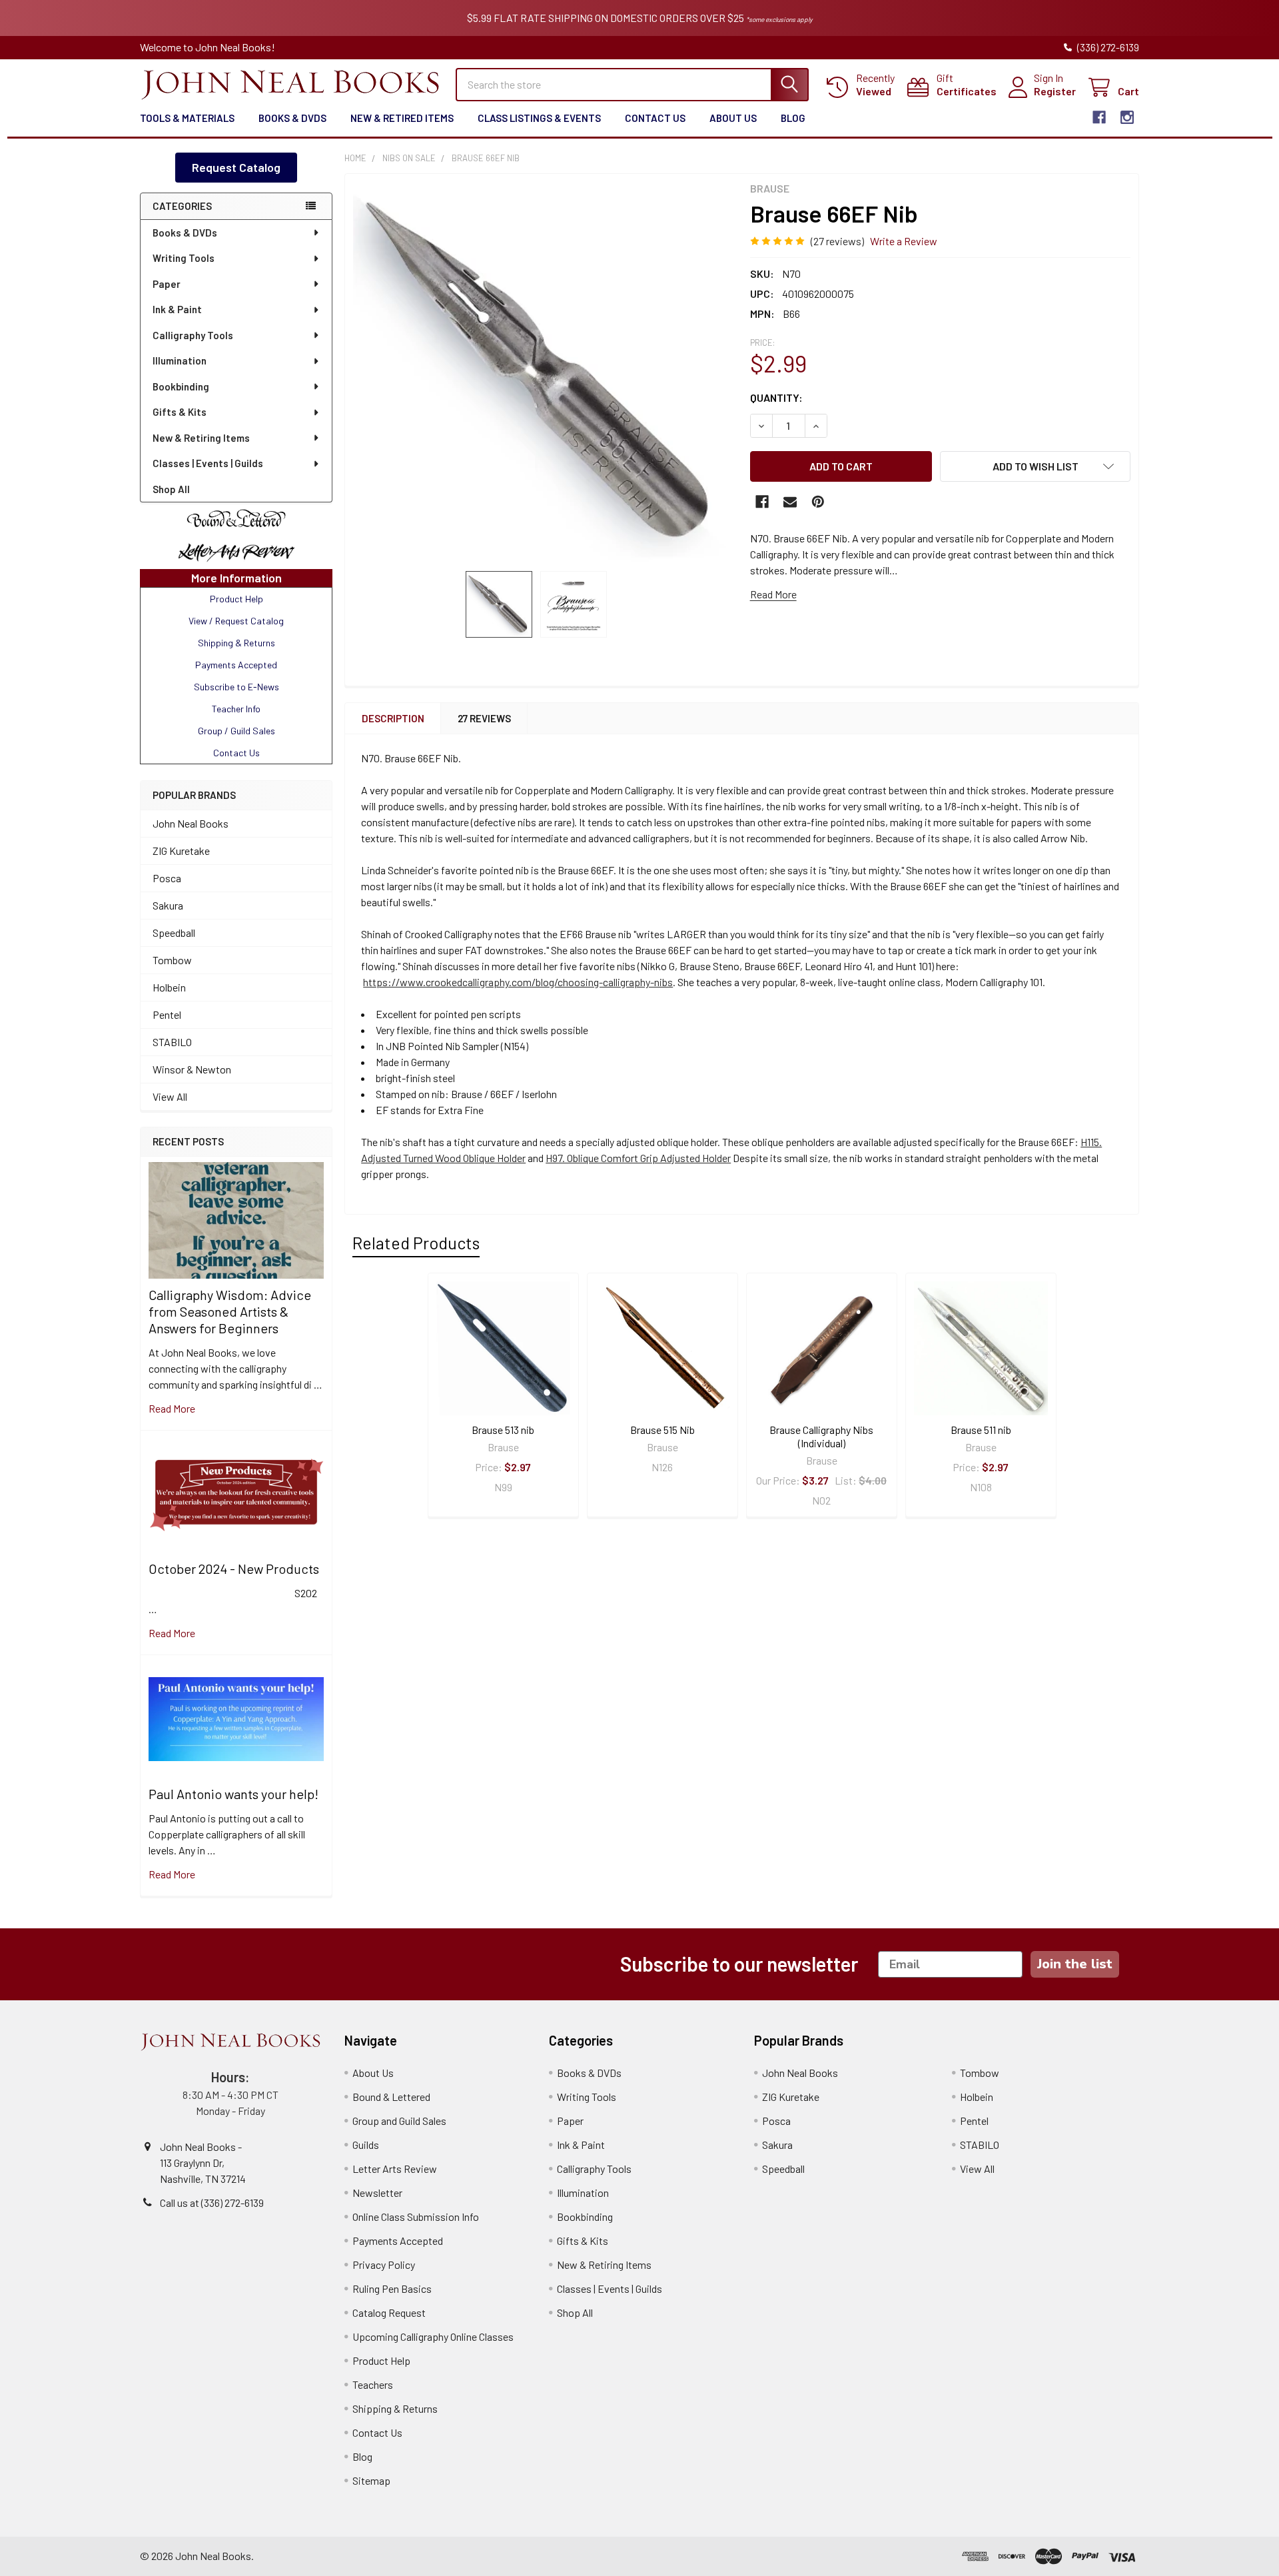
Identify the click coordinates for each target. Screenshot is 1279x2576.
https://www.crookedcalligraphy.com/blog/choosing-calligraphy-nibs (518, 982)
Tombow (172, 960)
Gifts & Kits (180, 412)
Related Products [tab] (416, 1243)
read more (172, 1408)
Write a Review (904, 241)
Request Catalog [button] (236, 167)
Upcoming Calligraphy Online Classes (433, 2336)
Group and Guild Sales (399, 2121)
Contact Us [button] (236, 753)
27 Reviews (484, 718)
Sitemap (371, 2480)
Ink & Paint (177, 309)
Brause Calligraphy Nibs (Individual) (821, 1436)
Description (393, 718)
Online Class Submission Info (416, 2217)
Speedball (174, 933)
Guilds (366, 2145)
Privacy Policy (384, 2264)
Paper (167, 284)
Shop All (171, 489)
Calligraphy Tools (193, 335)
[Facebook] (1099, 117)
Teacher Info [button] (236, 709)
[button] (236, 519)
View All (170, 1096)
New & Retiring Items (201, 438)
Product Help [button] (236, 599)
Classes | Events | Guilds (208, 463)
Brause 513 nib (503, 1430)
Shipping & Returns (395, 2408)
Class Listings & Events (539, 118)
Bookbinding (181, 386)
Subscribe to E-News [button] (236, 687)
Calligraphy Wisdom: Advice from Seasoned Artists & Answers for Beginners (230, 1311)
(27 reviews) (837, 241)
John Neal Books (191, 823)
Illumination (180, 360)
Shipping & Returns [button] (236, 643)
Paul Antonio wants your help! (233, 1794)
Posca (167, 878)
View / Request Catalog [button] (236, 621)
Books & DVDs (292, 118)
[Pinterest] (818, 502)
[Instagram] (1127, 117)
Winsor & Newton (192, 1069)
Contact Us (655, 118)
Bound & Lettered (391, 2097)
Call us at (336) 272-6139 (212, 2203)
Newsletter (377, 2193)
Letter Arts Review (395, 2169)
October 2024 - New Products (234, 1569)
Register (1055, 91)
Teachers (373, 2384)
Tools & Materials (187, 118)
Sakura (168, 905)
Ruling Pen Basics (392, 2288)
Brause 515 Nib (662, 1430)
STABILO (172, 1042)
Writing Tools (184, 258)
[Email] (790, 502)
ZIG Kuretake (181, 851)
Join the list (1075, 1964)
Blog (793, 118)
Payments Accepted (398, 2241)
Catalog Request (389, 2312)
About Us (733, 118)
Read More (773, 594)
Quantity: (776, 397)
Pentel (167, 1014)
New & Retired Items (402, 118)
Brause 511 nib (981, 1430)
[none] (544, 372)
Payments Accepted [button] (236, 665)
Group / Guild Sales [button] (236, 731)
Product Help (381, 2360)
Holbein (169, 987)
